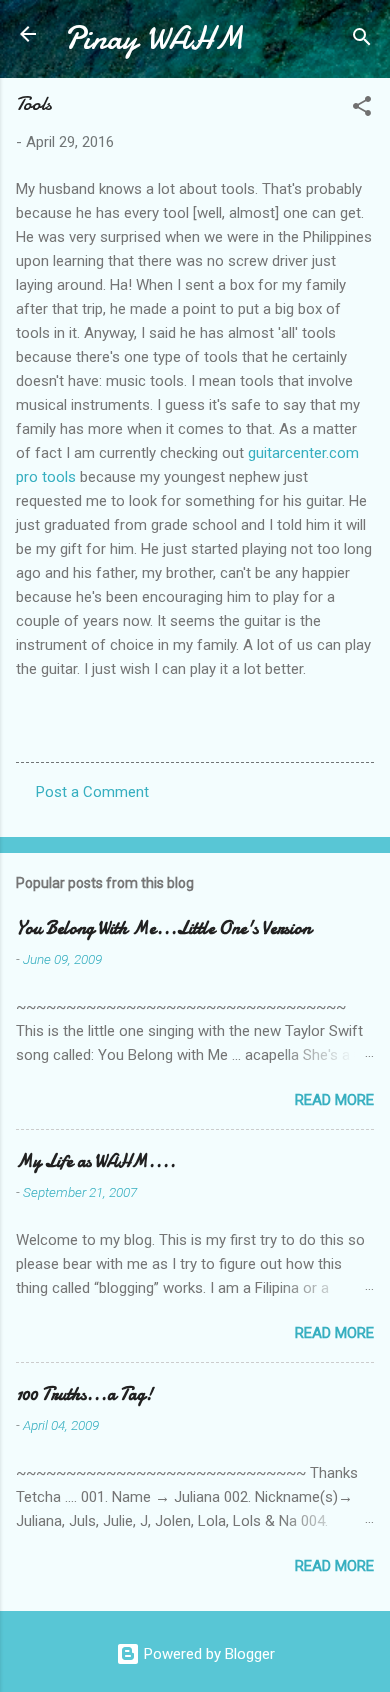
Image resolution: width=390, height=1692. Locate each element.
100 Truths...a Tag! (84, 1394)
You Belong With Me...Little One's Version (163, 928)
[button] (362, 109)
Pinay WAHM (154, 38)
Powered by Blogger (207, 1654)
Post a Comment (92, 792)
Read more (334, 1100)
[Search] (362, 40)
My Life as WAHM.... (96, 1161)
